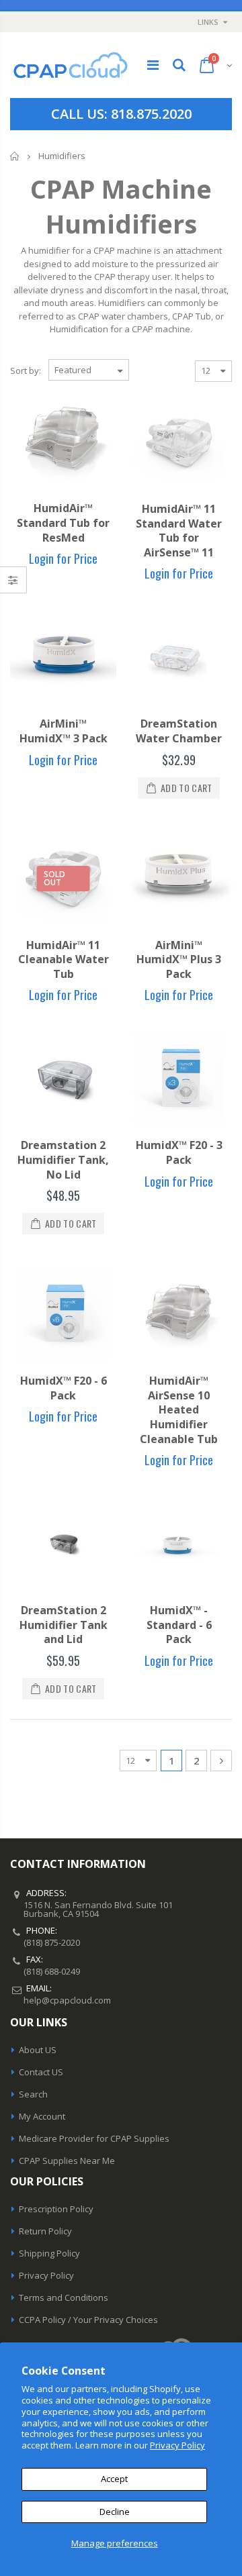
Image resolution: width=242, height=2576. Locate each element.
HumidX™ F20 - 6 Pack (64, 1388)
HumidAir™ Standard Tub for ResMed (63, 523)
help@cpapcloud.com (67, 2000)
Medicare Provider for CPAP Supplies (94, 2138)
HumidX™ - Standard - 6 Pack (179, 1625)
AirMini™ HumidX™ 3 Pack (64, 731)
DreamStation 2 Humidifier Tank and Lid (64, 1625)
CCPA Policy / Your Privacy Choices (88, 2320)
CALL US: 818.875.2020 (121, 114)
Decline (115, 2512)
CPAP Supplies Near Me (67, 2161)
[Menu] (153, 65)
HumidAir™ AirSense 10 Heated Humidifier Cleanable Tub (179, 1409)
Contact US (41, 2072)
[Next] (221, 1761)
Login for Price (63, 558)
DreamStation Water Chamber (179, 731)
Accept (114, 2479)
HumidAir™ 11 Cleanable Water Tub (64, 959)
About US (38, 2050)
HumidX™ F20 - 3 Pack (179, 1152)
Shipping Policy (49, 2253)
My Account (42, 2116)
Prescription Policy (56, 2209)
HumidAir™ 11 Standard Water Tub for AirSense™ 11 (179, 531)
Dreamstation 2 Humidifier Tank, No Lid (63, 1159)
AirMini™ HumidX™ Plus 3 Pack (179, 959)
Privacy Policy (177, 2445)
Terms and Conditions (64, 2297)
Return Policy (45, 2231)
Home (15, 156)
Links (208, 22)
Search (33, 2094)
